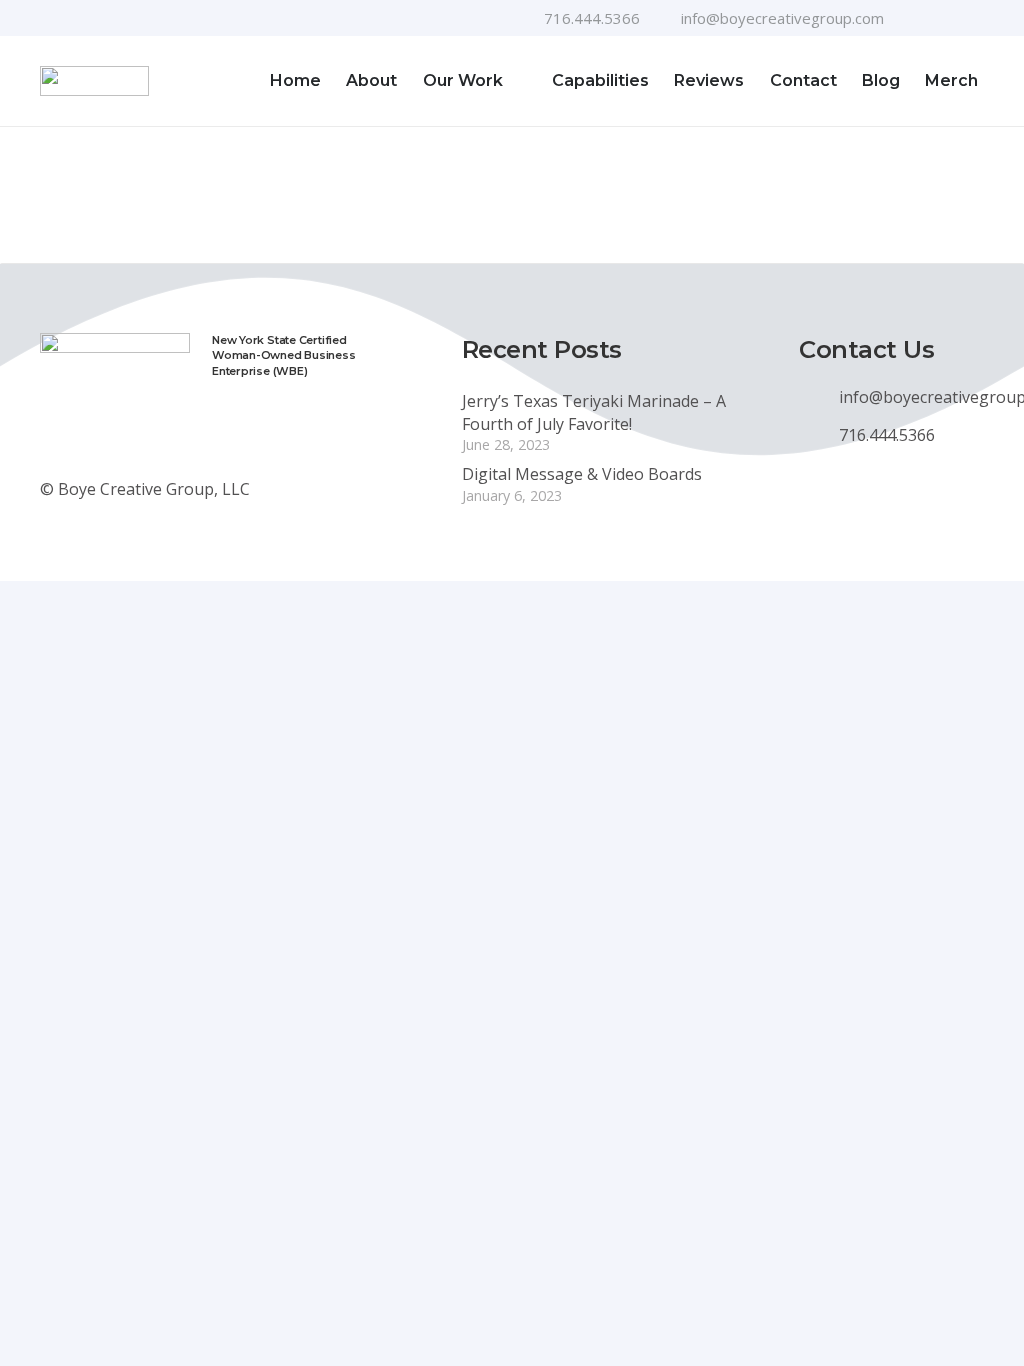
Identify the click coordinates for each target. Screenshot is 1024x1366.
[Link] (94, 81)
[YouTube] (945, 18)
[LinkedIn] (977, 18)
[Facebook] (913, 18)
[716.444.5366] (819, 435)
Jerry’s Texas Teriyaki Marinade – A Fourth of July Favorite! (594, 412)
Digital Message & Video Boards (582, 474)
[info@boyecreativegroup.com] (819, 397)
